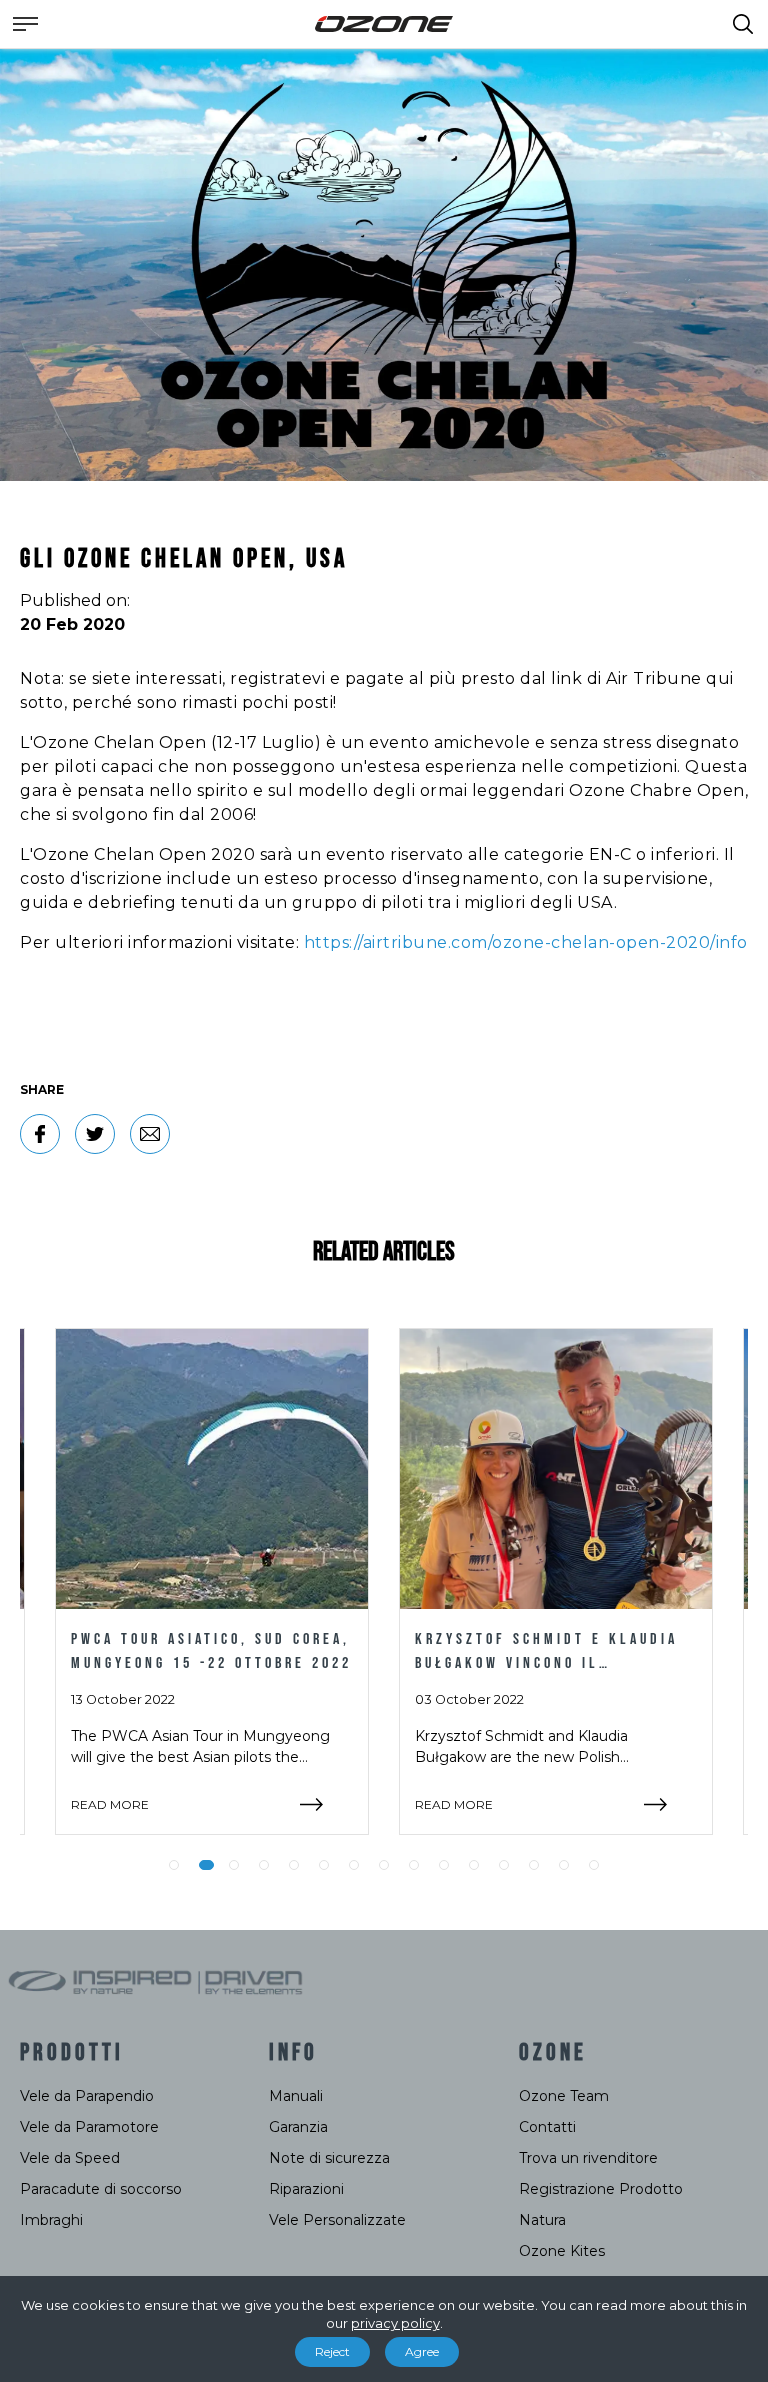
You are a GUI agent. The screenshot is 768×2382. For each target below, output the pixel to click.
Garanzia (298, 2127)
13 (534, 1865)
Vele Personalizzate (337, 2220)
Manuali (296, 2096)
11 (474, 1865)
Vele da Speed (70, 2158)
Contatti (547, 2127)
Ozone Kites (562, 2251)
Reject (332, 2351)
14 (564, 1865)
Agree (422, 2351)
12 (504, 1865)
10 (444, 1865)
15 (594, 1865)
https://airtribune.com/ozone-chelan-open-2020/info (526, 942)
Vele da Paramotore (89, 2127)
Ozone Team (564, 2096)
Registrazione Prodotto (601, 2189)
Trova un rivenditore (588, 2158)
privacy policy (395, 2323)
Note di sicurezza (329, 2158)
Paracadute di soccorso (101, 2189)
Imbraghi (51, 2220)
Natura (542, 2220)
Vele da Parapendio (87, 2096)
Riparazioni (306, 2189)
